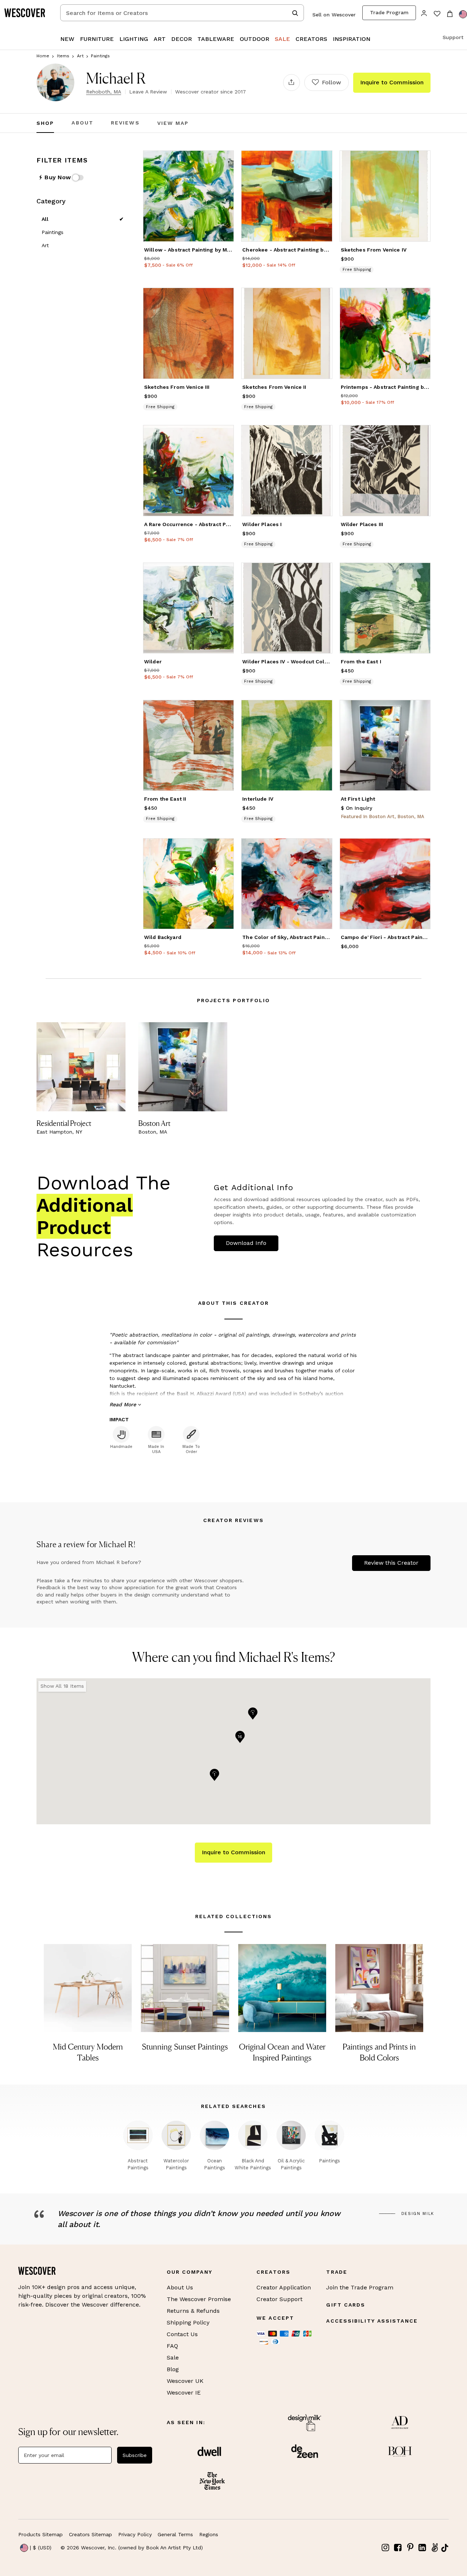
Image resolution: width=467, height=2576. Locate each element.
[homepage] (27, 13)
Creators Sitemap (90, 2534)
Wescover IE (184, 2393)
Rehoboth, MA (104, 92)
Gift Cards (346, 2305)
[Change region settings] (463, 14)
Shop (45, 123)
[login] (424, 13)
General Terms (175, 2534)
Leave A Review (148, 92)
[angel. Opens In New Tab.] (435, 2548)
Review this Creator (391, 1563)
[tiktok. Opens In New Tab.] (445, 2548)
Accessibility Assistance (372, 2321)
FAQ (172, 2346)
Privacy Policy (135, 2534)
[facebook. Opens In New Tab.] (398, 2548)
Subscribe (135, 2455)
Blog (173, 2369)
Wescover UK (185, 2381)
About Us (180, 2287)
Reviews (125, 123)
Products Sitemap (40, 2534)
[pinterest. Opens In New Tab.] (410, 2548)
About (82, 123)
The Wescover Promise (199, 2299)
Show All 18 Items (62, 1686)
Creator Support (279, 2299)
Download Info (246, 1243)
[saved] (437, 14)
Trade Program (389, 12)
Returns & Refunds (193, 2311)
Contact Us (182, 2334)
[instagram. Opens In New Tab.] (386, 2548)
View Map (173, 123)
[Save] (224, 161)
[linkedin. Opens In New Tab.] (422, 2548)
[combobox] (182, 13)
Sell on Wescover (334, 15)
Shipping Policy (188, 2322)
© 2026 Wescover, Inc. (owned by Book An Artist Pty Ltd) (132, 2548)
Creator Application (284, 2287)
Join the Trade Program (360, 2287)
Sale (173, 2357)
